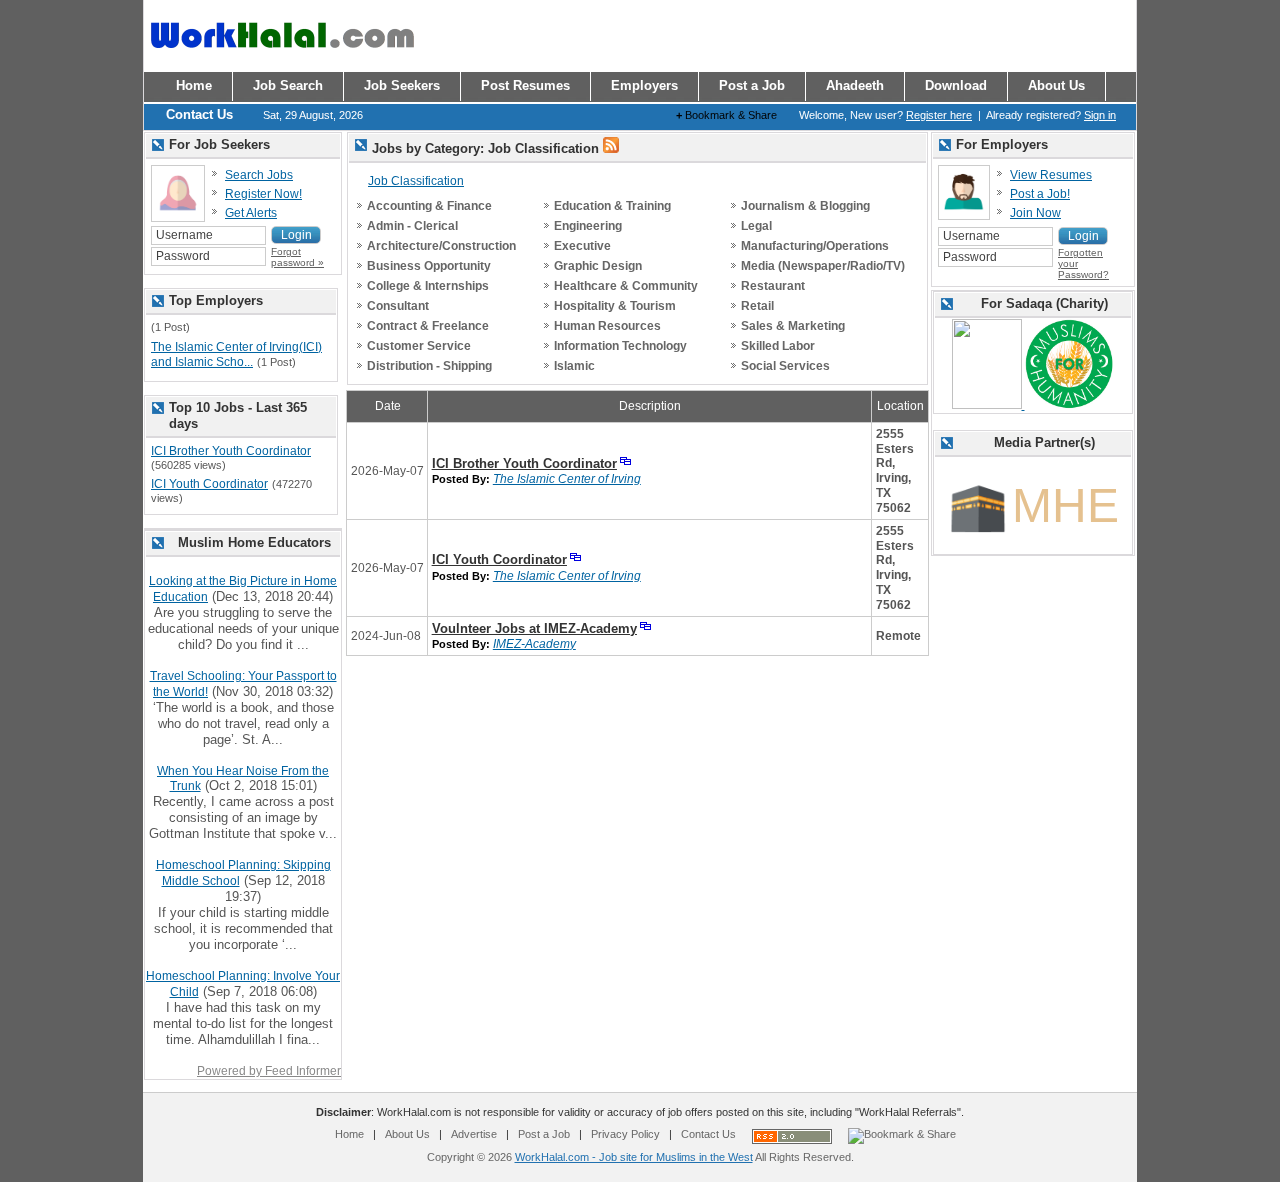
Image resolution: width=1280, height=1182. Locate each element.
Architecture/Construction (441, 246)
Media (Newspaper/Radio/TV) (823, 266)
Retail (757, 306)
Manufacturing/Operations (815, 246)
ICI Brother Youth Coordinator (524, 463)
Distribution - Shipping (429, 366)
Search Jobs (259, 175)
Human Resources (607, 326)
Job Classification (416, 181)
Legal (756, 226)
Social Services (785, 366)
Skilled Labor (778, 346)
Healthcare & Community (626, 286)
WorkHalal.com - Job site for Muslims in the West (634, 1157)
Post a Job (544, 1134)
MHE (1065, 505)
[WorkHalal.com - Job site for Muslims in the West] (282, 57)
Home (349, 1134)
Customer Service (419, 346)
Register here (939, 115)
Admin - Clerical (412, 226)
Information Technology (620, 346)
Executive (582, 246)
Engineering (588, 226)
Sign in (1100, 115)
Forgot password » (297, 257)
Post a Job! (1040, 194)
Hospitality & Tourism (615, 306)
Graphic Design (598, 266)
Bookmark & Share (726, 115)
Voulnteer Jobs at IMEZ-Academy (534, 628)
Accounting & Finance (429, 206)
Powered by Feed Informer (269, 1071)
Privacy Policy (625, 1134)
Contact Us (708, 1134)
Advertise (474, 1134)
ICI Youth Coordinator (499, 559)
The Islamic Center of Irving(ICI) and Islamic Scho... (236, 355)
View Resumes (1051, 175)
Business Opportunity (429, 266)
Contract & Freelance (428, 326)
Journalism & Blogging (805, 206)
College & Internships (428, 286)
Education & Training (612, 206)
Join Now (1035, 213)
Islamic (574, 366)
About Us (407, 1134)
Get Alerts (251, 213)
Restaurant (773, 286)
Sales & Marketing (793, 326)
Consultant (398, 306)
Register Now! (263, 194)
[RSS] (611, 149)
